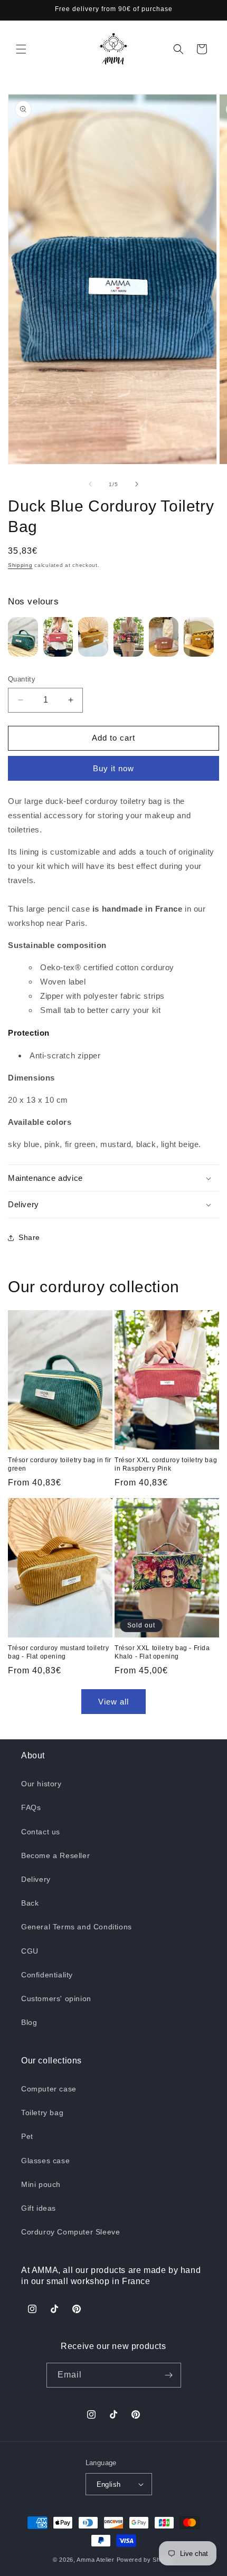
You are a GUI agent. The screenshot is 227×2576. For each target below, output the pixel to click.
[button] (21, 49)
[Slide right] (137, 484)
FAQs (31, 1807)
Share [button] (29, 1237)
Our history (41, 1784)
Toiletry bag (42, 2113)
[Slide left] (90, 484)
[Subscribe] (169, 2375)
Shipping (20, 565)
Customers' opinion (56, 1999)
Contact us (41, 1832)
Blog (29, 2022)
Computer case (49, 2089)
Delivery (36, 1879)
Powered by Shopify (146, 2560)
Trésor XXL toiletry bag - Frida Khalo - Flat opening (162, 1652)
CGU (30, 1951)
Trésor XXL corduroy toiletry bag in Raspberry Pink (166, 1464)
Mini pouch (41, 2184)
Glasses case (45, 2161)
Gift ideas (39, 2208)
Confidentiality (47, 1975)
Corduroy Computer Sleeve (70, 2232)
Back (30, 1903)
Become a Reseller (55, 1855)
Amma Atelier (95, 2560)
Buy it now (113, 768)
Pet (27, 2136)
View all (113, 1702)
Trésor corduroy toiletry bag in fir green (60, 1464)
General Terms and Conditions (77, 1927)
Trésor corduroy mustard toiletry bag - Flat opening (58, 1652)
